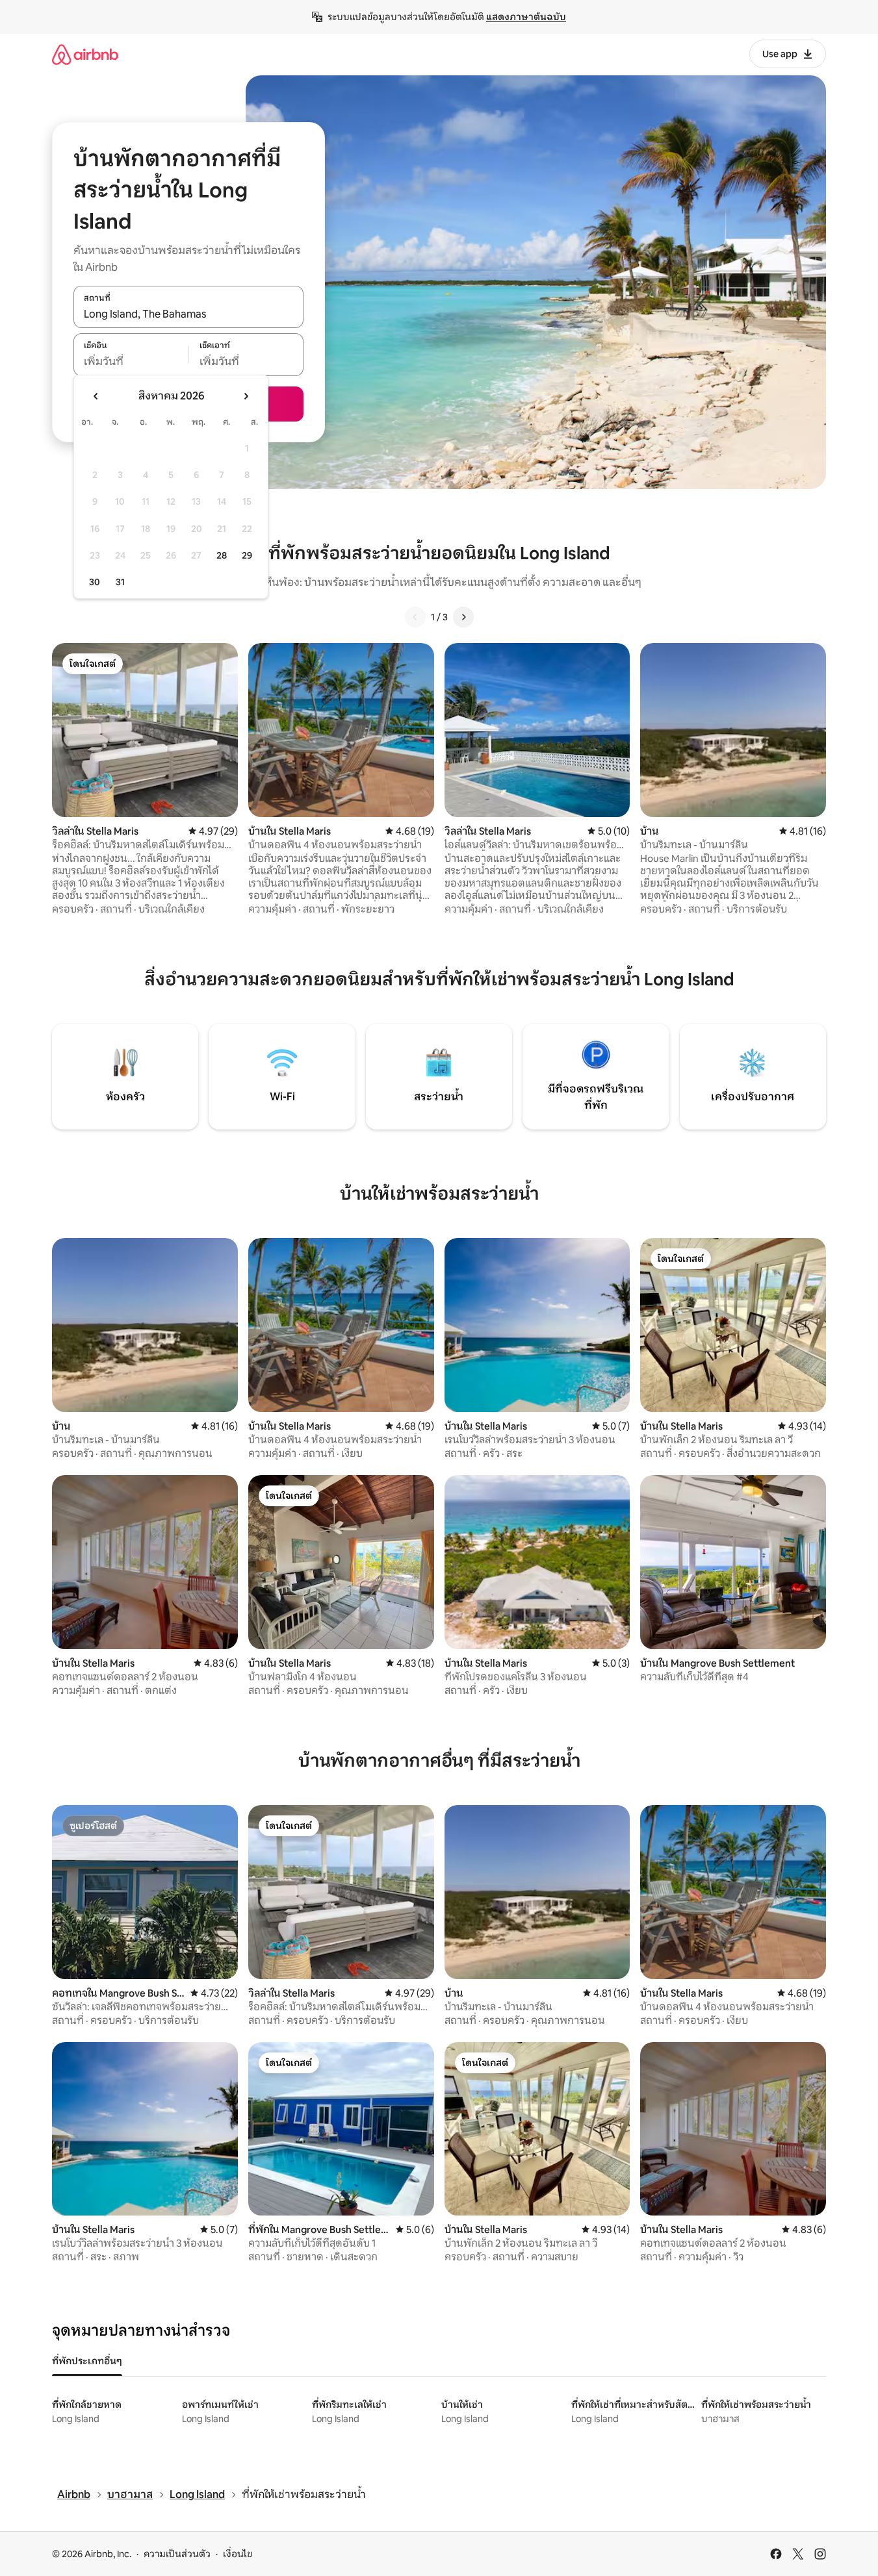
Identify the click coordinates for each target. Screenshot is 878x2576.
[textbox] (131, 362)
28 (222, 555)
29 (247, 555)
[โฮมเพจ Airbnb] (85, 54)
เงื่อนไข (238, 2554)
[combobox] (188, 314)
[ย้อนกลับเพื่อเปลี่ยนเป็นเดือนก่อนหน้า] (96, 396)
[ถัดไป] (463, 617)
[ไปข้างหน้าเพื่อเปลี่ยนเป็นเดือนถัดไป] (246, 396)
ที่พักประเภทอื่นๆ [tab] (87, 2361)
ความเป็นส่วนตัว (177, 2554)
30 (95, 582)
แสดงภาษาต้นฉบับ (526, 17)
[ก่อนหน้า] (415, 617)
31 (120, 582)
